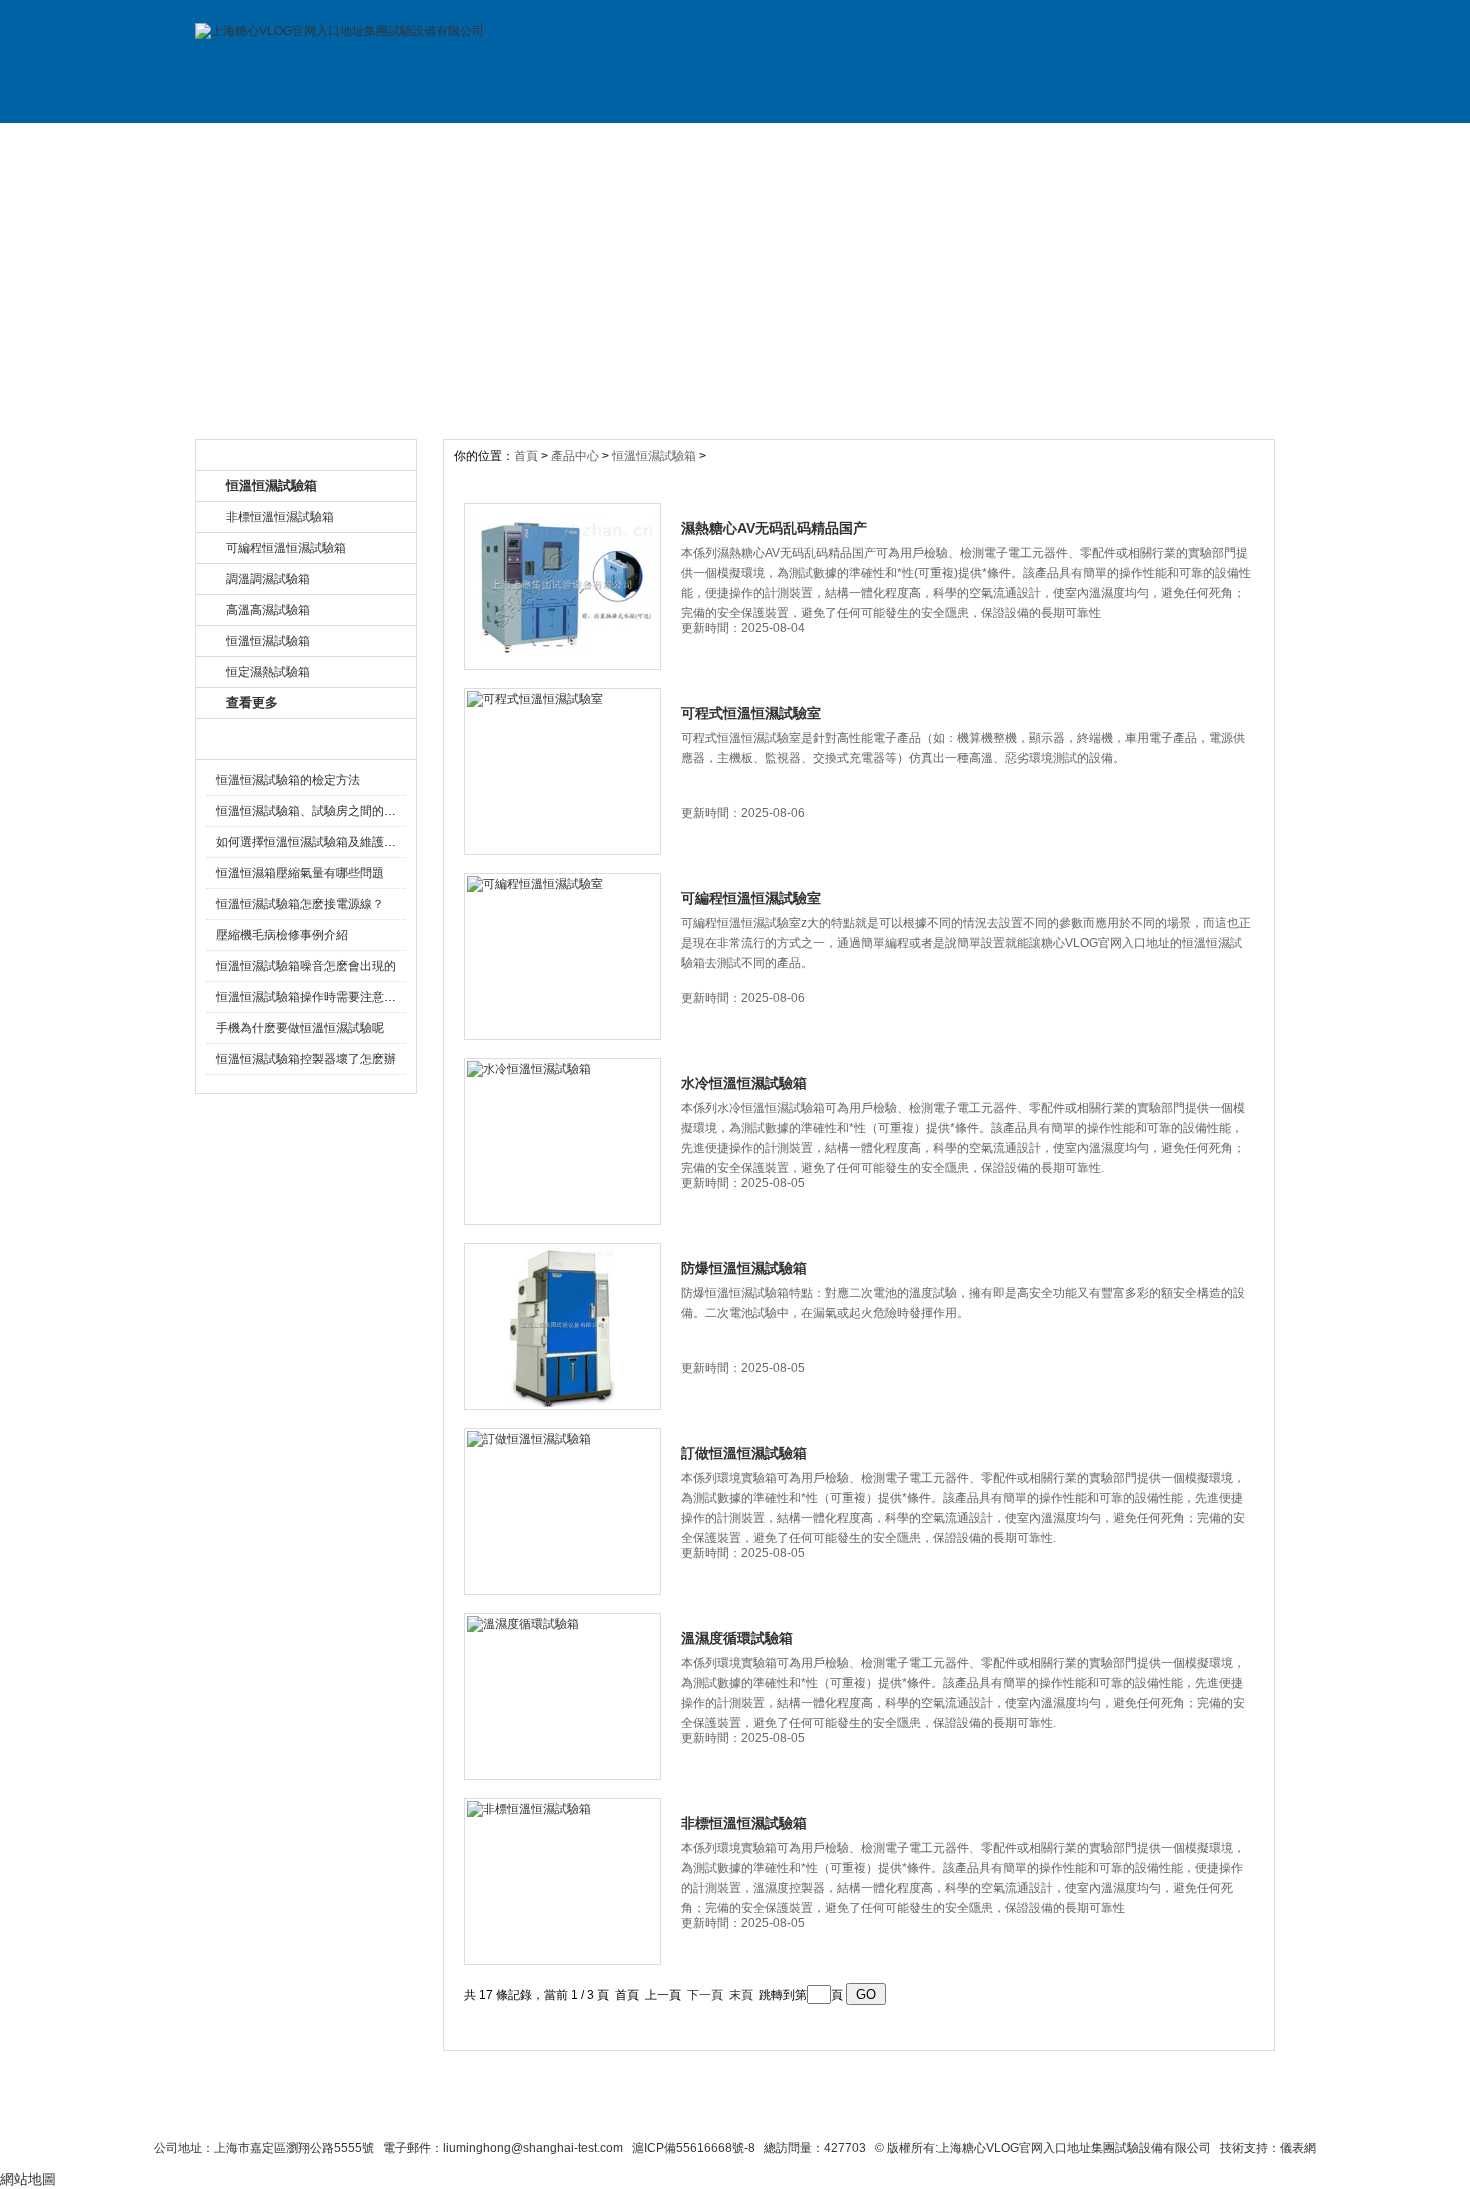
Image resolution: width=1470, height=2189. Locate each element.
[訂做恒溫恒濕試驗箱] (562, 1511)
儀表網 (1298, 2148)
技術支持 (938, 143)
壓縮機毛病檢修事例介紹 (282, 935)
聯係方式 (1073, 143)
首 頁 (263, 143)
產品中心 (576, 456)
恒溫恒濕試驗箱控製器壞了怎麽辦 (306, 1059)
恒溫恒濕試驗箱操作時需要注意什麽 (312, 997)
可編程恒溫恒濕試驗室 (751, 898)
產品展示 (533, 143)
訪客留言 (1208, 143)
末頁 (741, 1995)
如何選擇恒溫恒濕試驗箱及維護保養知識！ (330, 842)
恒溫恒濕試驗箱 (654, 456)
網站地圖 (893, 2111)
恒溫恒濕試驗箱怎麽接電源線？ (300, 904)
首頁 (527, 456)
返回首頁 (971, 2111)
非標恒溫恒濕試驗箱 (744, 1823)
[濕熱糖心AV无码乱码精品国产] (562, 586)
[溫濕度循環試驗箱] (562, 1696)
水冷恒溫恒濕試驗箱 (744, 1083)
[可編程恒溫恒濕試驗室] (562, 956)
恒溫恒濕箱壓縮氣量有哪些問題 (300, 873)
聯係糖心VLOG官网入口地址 (686, 2111)
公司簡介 (398, 143)
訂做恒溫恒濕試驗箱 (744, 1453)
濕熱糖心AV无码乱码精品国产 (774, 528)
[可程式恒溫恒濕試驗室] (562, 771)
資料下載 (803, 143)
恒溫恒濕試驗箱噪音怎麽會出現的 (306, 966)
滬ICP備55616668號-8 (693, 2148)
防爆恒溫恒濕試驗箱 (744, 1268)
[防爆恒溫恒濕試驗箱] (562, 1326)
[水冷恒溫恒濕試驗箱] (562, 1141)
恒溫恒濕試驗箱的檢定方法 (288, 780)
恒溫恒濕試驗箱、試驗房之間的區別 (312, 811)
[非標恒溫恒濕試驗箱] (562, 1881)
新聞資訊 (668, 143)
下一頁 (705, 1995)
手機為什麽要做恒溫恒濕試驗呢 (300, 1028)
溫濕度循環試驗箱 (737, 1638)
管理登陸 (1047, 2111)
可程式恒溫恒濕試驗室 (751, 713)
